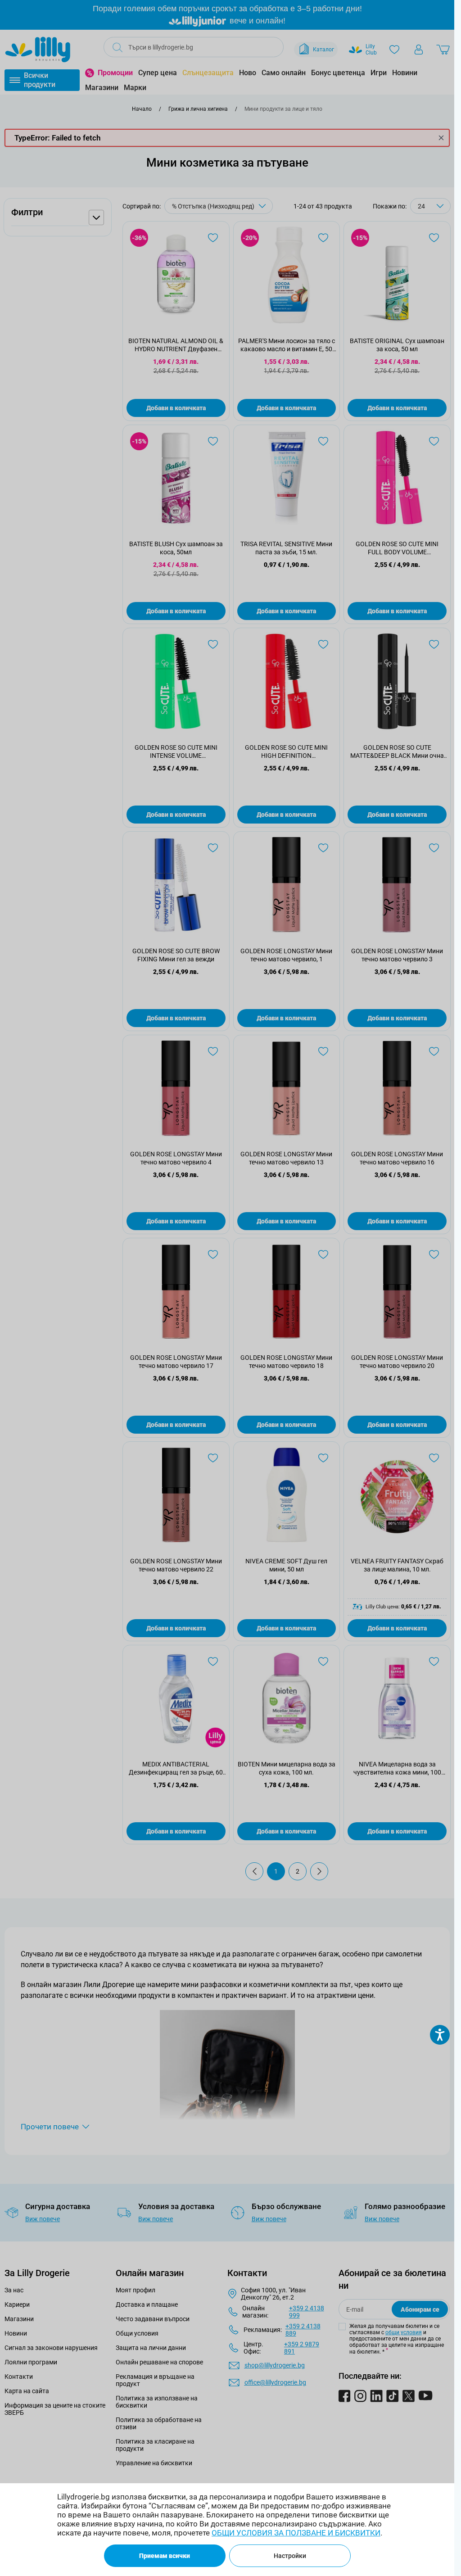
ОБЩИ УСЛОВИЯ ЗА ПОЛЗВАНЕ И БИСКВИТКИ (296, 2533)
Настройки (290, 2556)
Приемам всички (165, 2556)
